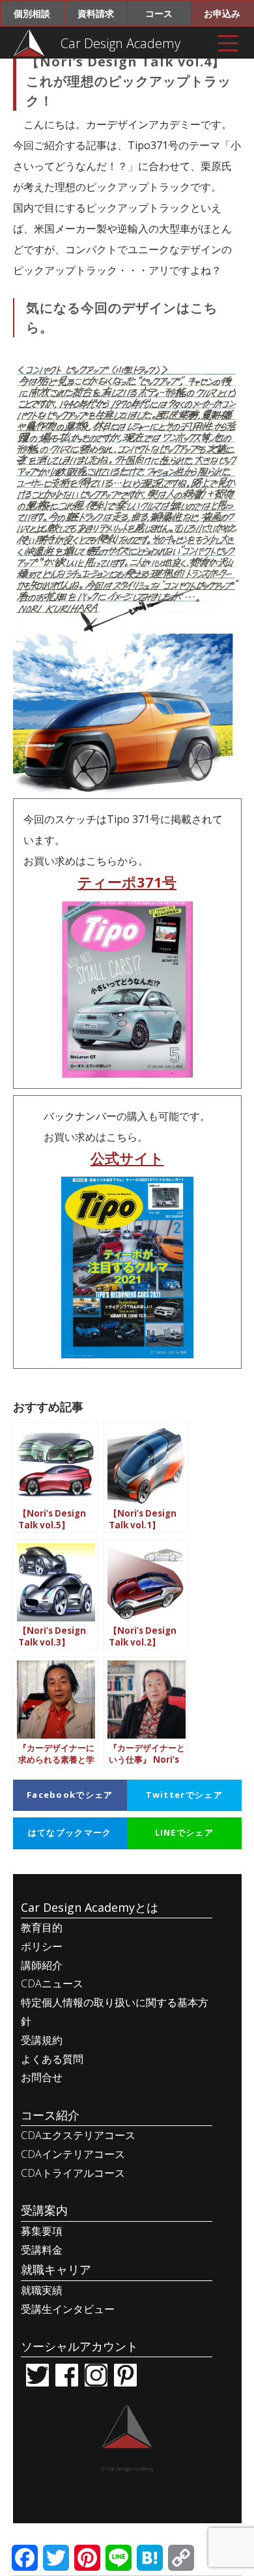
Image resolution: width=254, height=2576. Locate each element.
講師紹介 (42, 1965)
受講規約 (42, 2040)
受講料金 (42, 2250)
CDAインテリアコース (73, 2154)
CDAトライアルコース (73, 2173)
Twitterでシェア (184, 1795)
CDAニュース (52, 1983)
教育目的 (42, 1927)
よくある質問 (52, 2059)
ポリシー (42, 1946)
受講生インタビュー (68, 2309)
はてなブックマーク (70, 1832)
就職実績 (42, 2290)
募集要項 (42, 2231)
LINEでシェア (184, 1832)
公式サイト (127, 1158)
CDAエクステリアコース (78, 2135)
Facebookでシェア (70, 1795)
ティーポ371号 (127, 882)
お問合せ (42, 2077)
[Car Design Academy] (29, 42)
